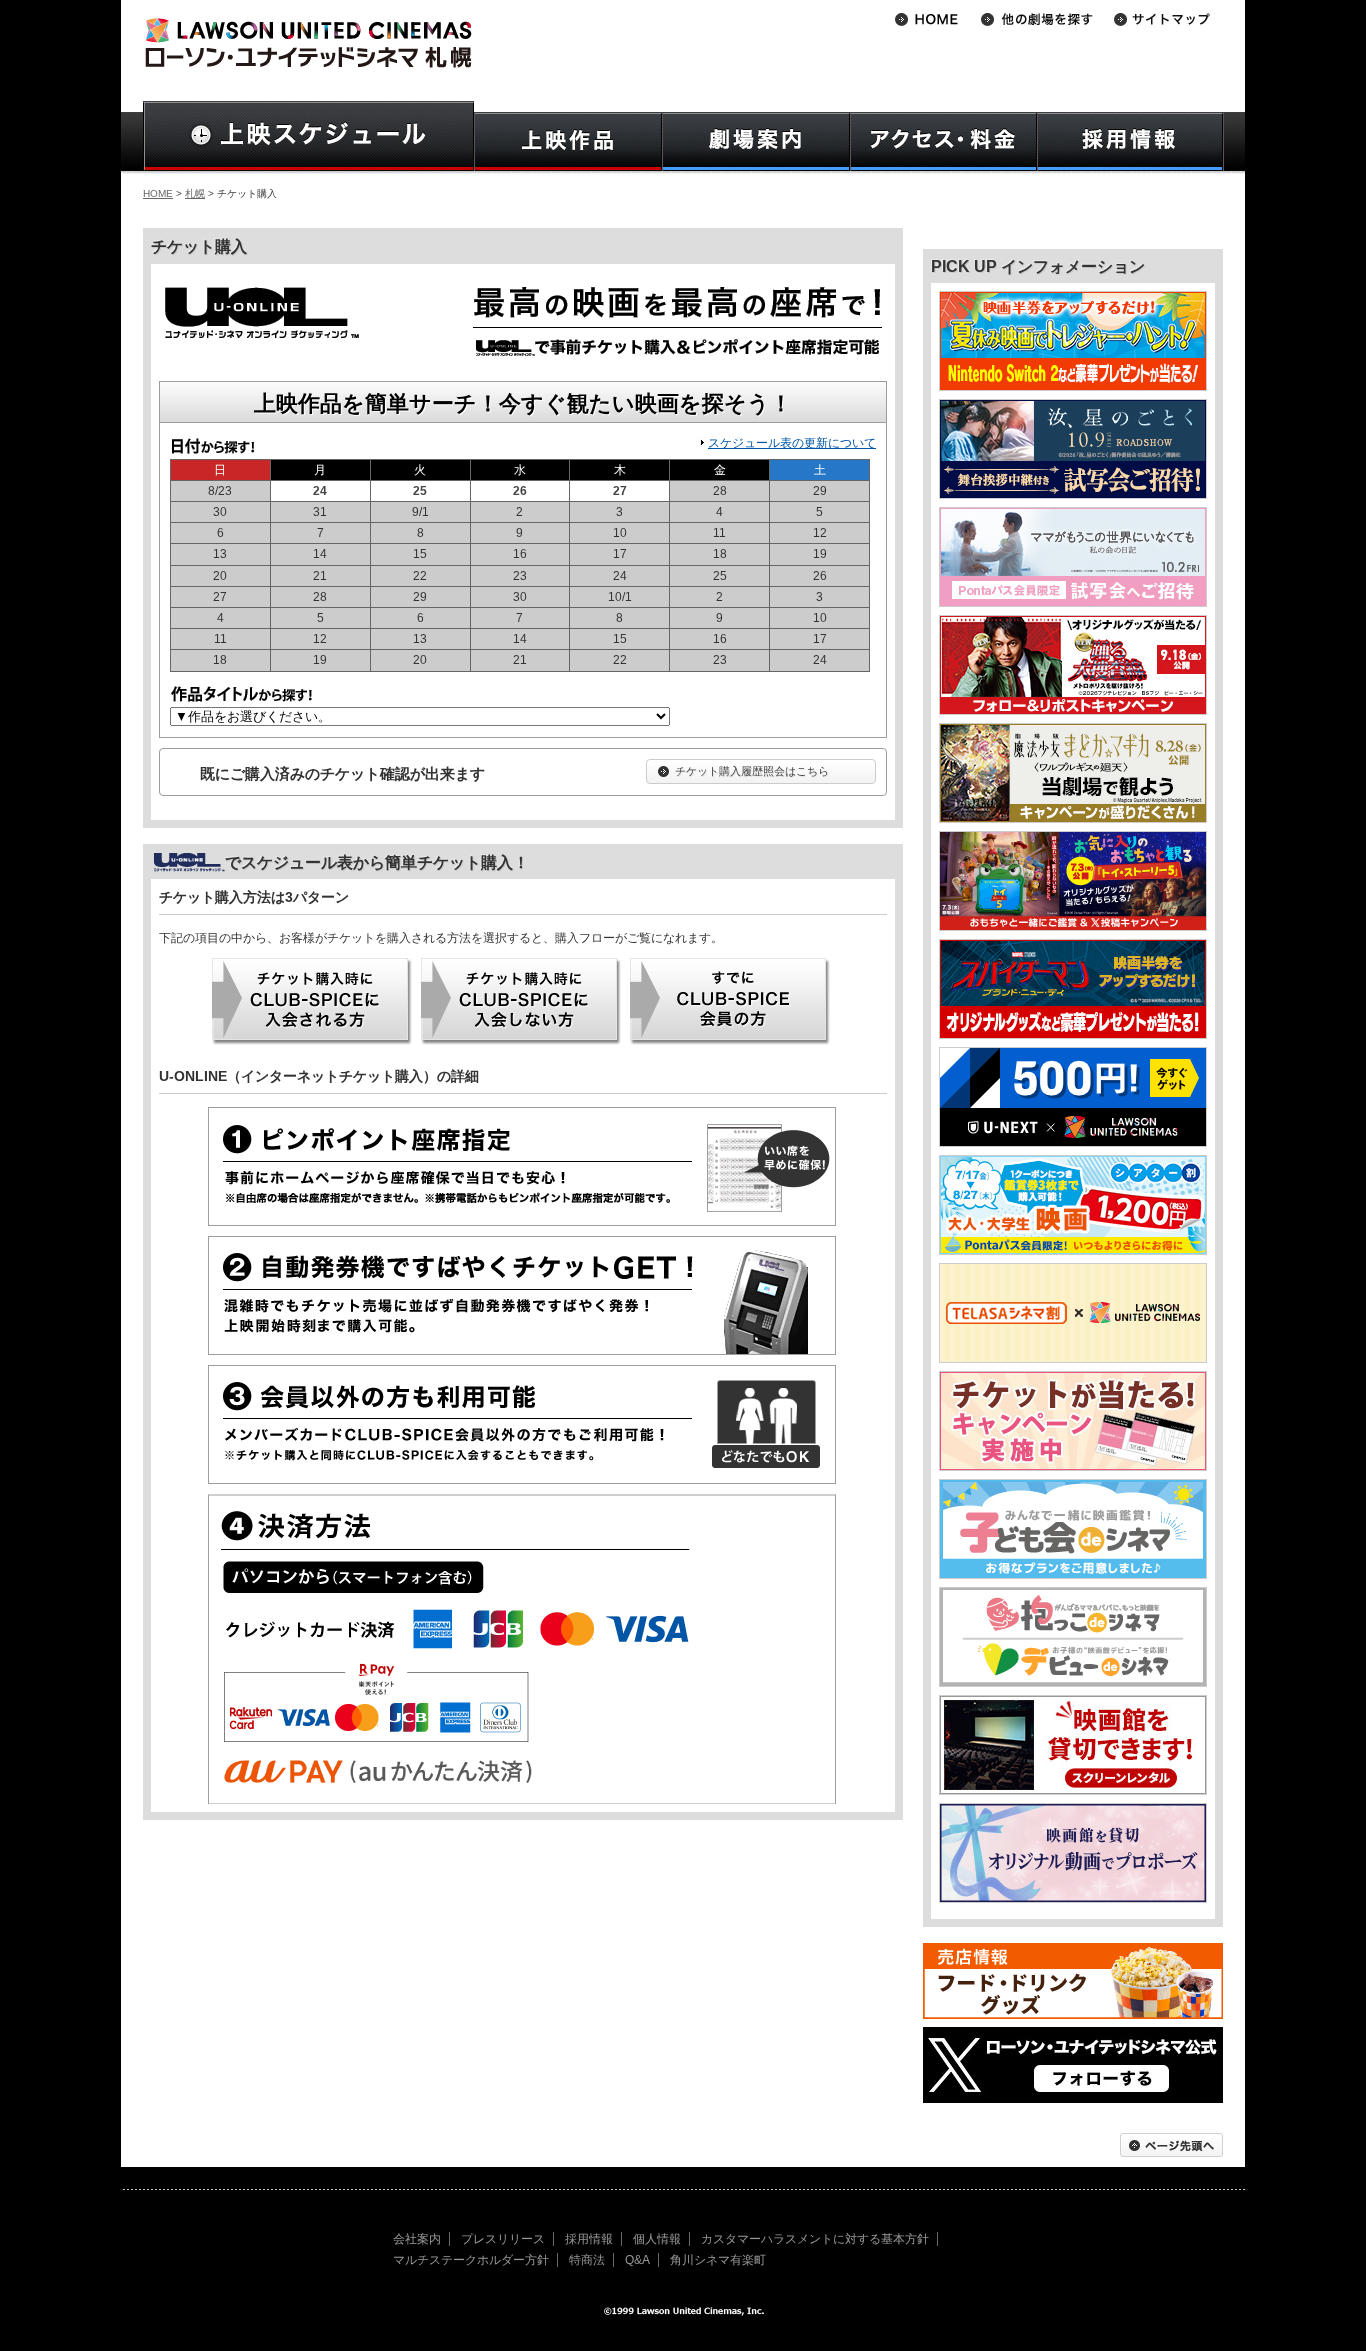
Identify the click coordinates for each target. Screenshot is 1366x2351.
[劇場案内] (756, 141)
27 (620, 491)
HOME (158, 193)
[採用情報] (1130, 141)
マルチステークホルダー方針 (471, 2260)
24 (320, 491)
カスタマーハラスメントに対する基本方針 (815, 2239)
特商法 (587, 2260)
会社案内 (417, 2239)
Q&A (637, 2260)
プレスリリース (503, 2239)
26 (520, 491)
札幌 (195, 193)
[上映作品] (568, 141)
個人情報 (657, 2239)
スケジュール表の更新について (792, 443)
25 (420, 491)
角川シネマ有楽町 (718, 2260)
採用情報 (589, 2239)
